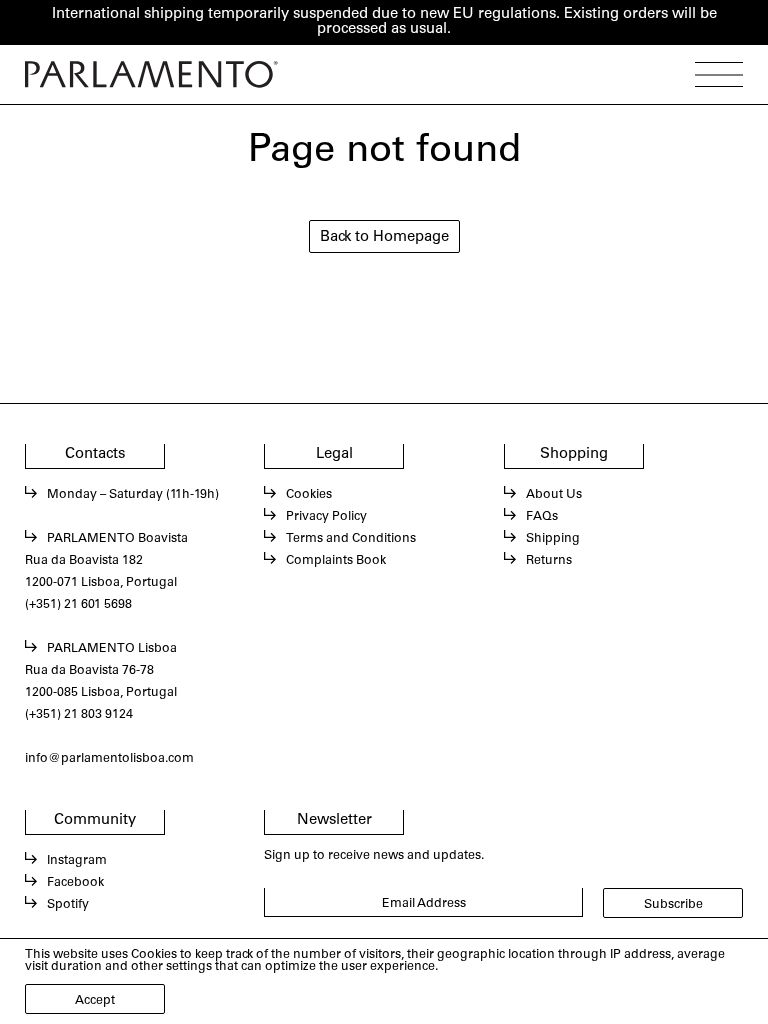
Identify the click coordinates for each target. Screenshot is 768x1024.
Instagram (77, 861)
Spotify (68, 905)
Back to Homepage (384, 237)
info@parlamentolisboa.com (109, 759)
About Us (554, 495)
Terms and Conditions (351, 539)
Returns (549, 561)
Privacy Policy (326, 517)
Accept (95, 1001)
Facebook (75, 883)
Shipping (553, 539)
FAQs (542, 517)
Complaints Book (336, 561)
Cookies (309, 495)
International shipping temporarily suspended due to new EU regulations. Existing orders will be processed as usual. (384, 22)
